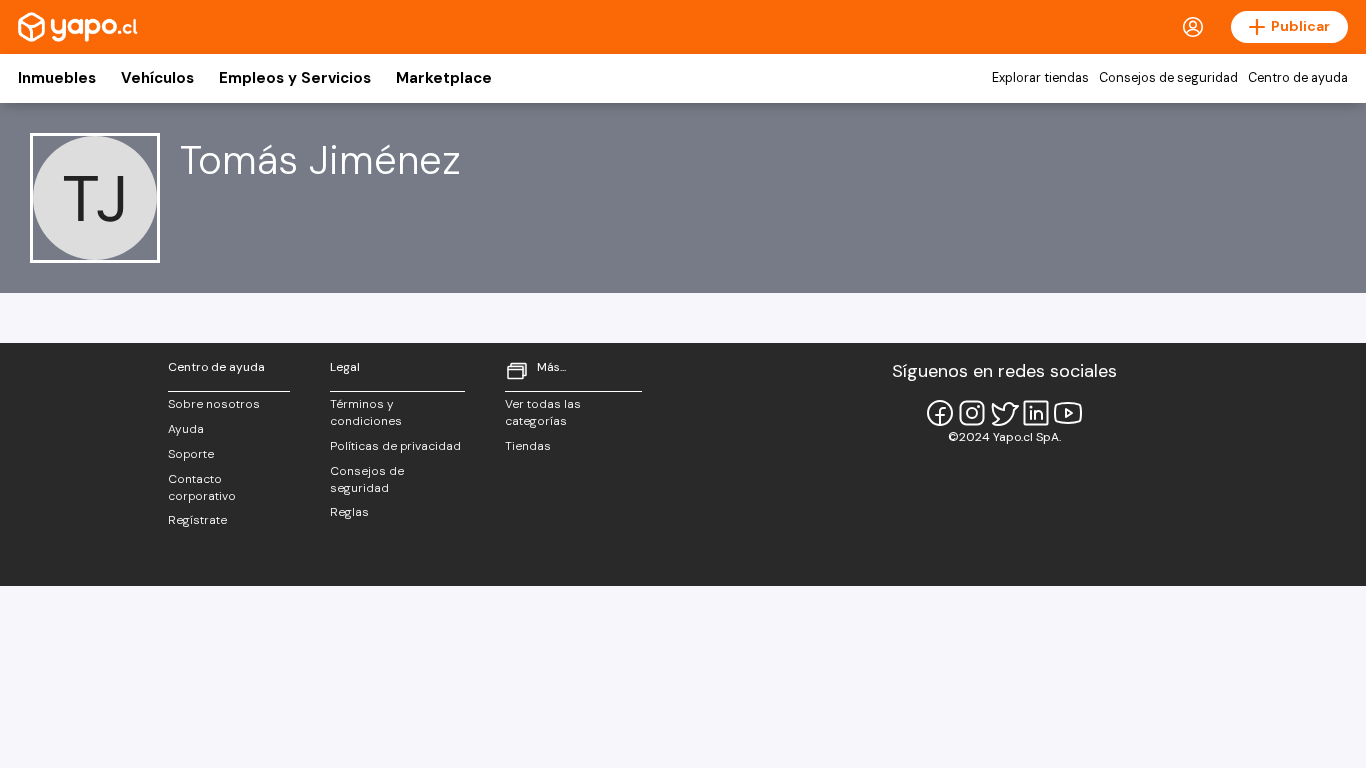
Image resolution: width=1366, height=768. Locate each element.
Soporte (191, 454)
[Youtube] (1068, 413)
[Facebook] (940, 413)
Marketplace (444, 78)
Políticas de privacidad (395, 446)
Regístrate (197, 520)
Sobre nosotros (214, 404)
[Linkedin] (1036, 413)
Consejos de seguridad (1168, 78)
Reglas (349, 512)
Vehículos (157, 78)
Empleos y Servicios (295, 78)
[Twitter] (1004, 413)
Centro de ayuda (1298, 78)
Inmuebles (57, 78)
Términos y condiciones (366, 412)
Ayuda (186, 429)
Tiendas (528, 446)
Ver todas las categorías (543, 412)
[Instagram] (972, 413)
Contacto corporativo (202, 487)
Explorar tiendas (1040, 78)
